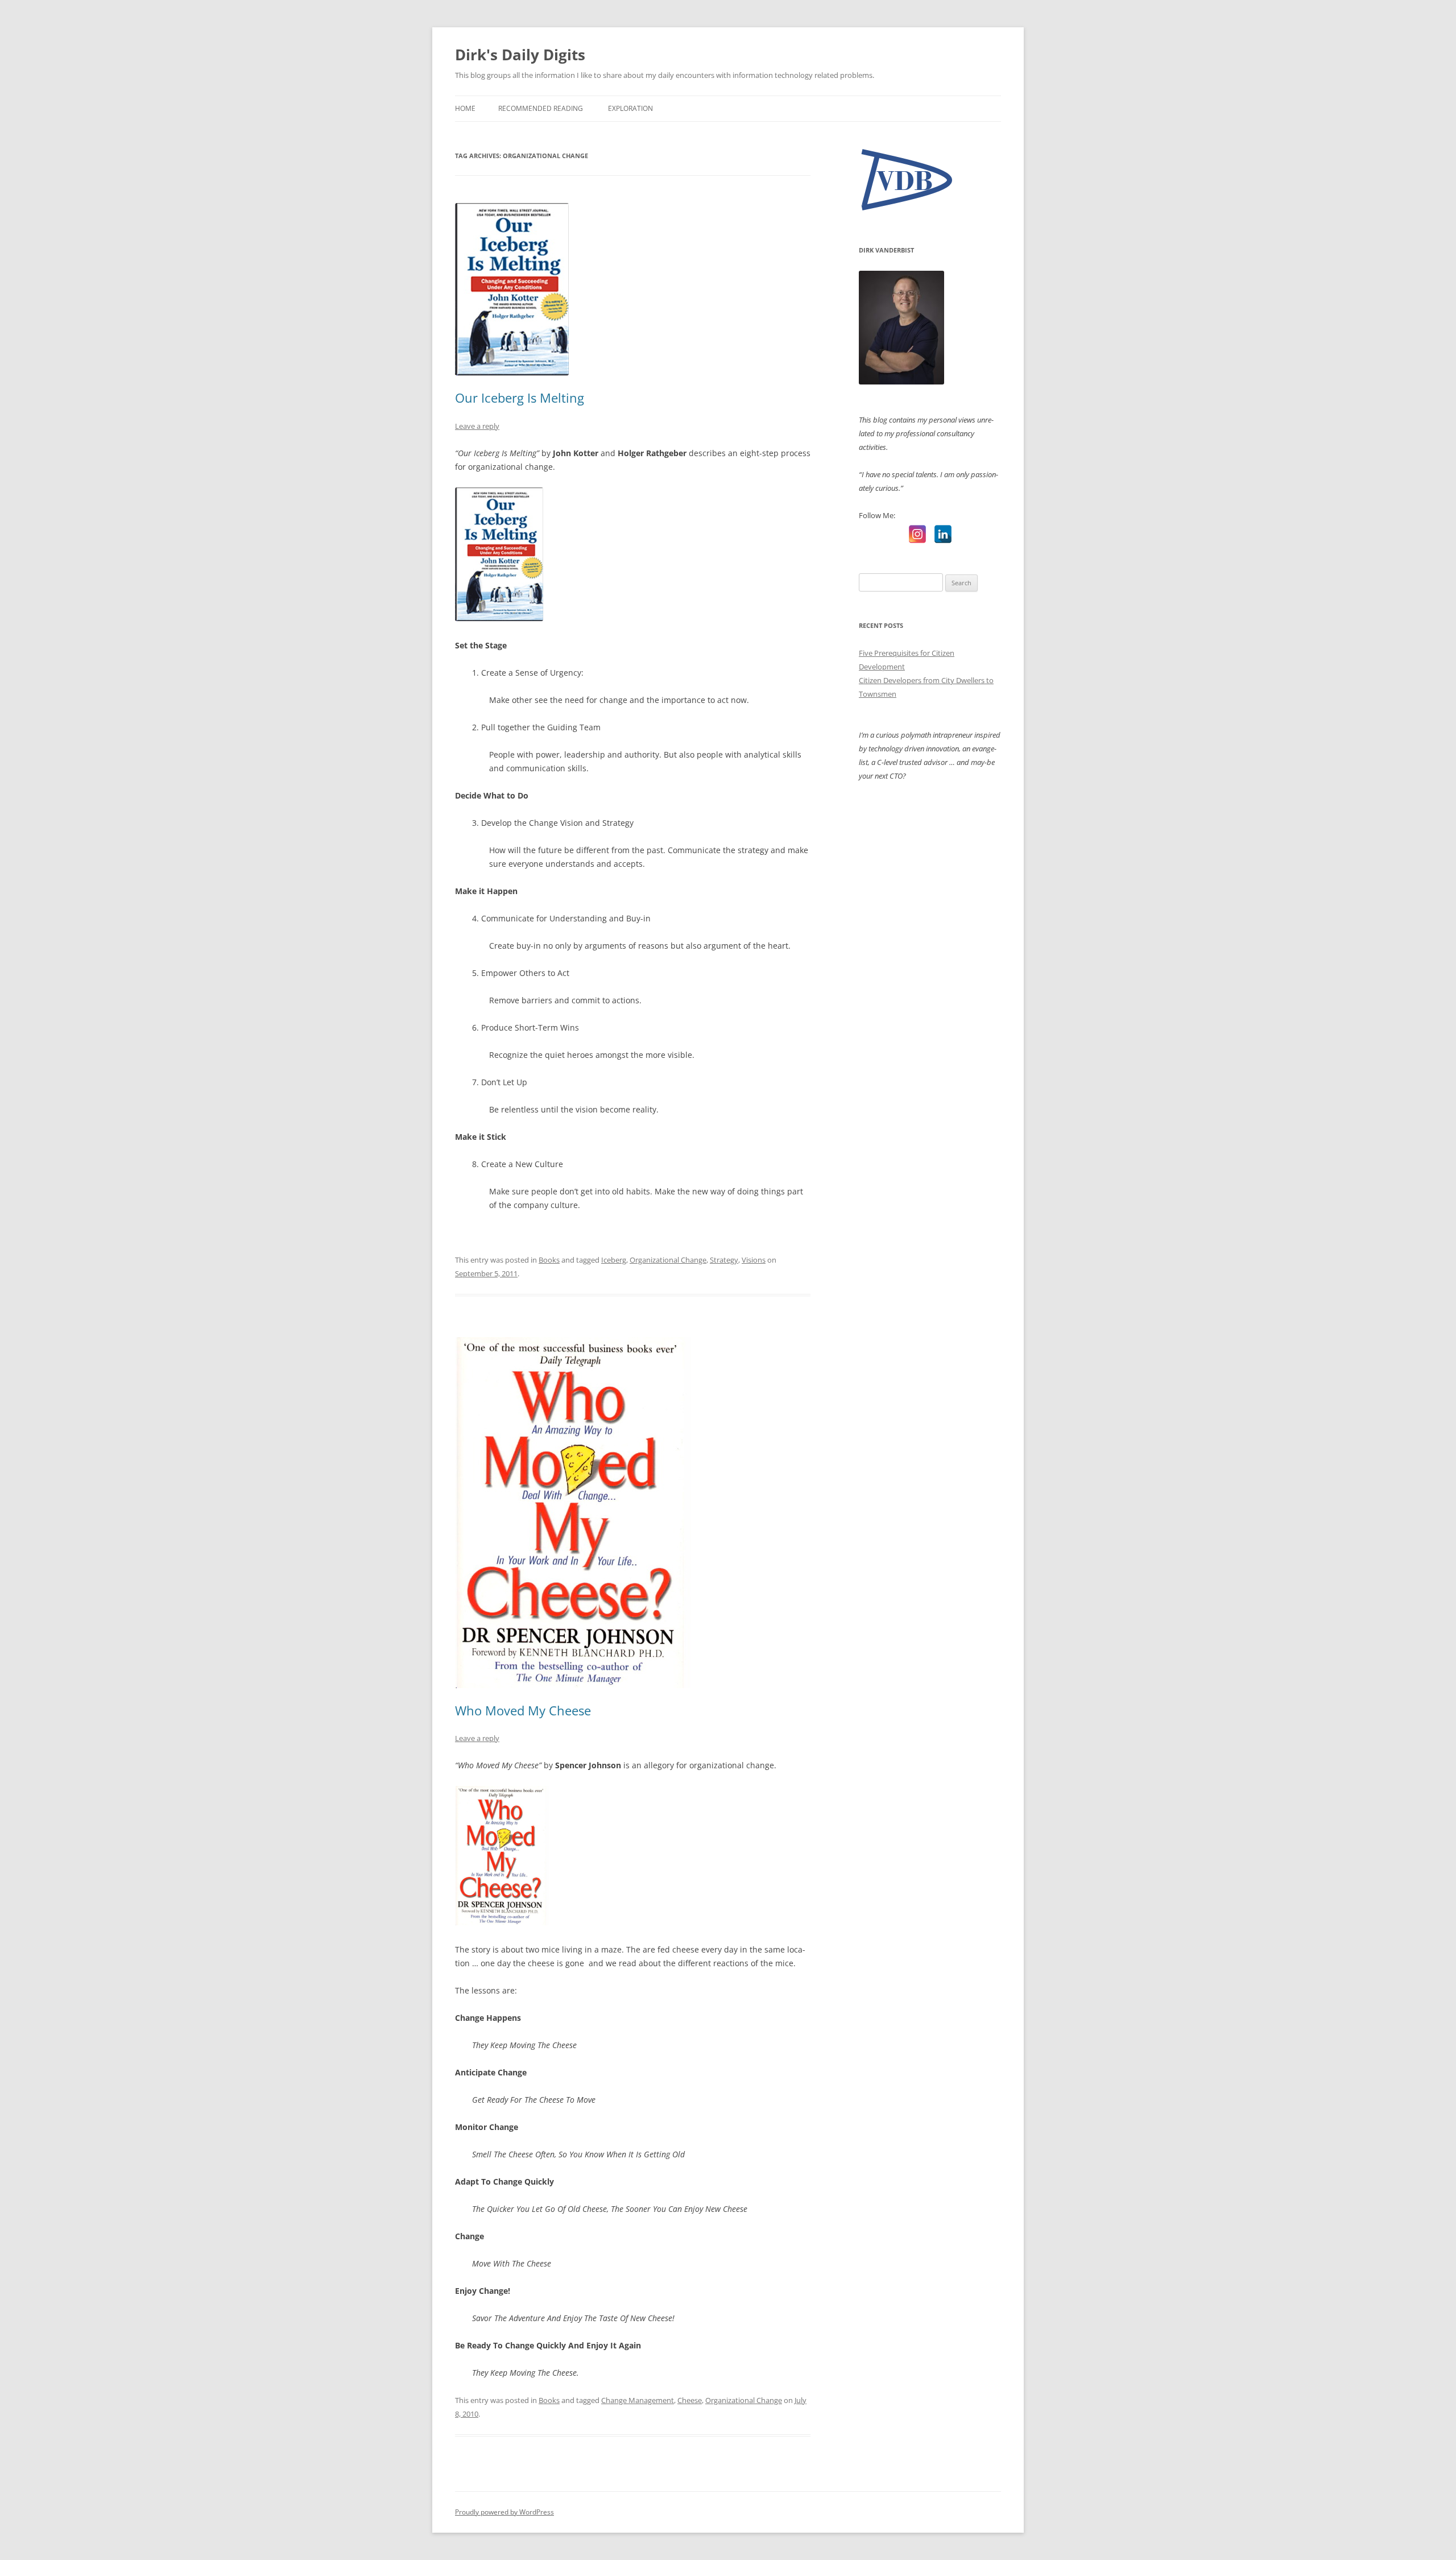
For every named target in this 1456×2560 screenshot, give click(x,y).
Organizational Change (668, 1260)
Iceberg (614, 1260)
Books (549, 1260)
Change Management (638, 2400)
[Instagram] (917, 534)
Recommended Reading (541, 108)
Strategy (724, 1260)
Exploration (630, 108)
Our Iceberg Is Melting (520, 398)
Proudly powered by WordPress (504, 2512)
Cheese (690, 2400)
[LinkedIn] (943, 534)
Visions (754, 1260)
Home (465, 108)
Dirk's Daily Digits (520, 55)
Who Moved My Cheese (523, 1710)
